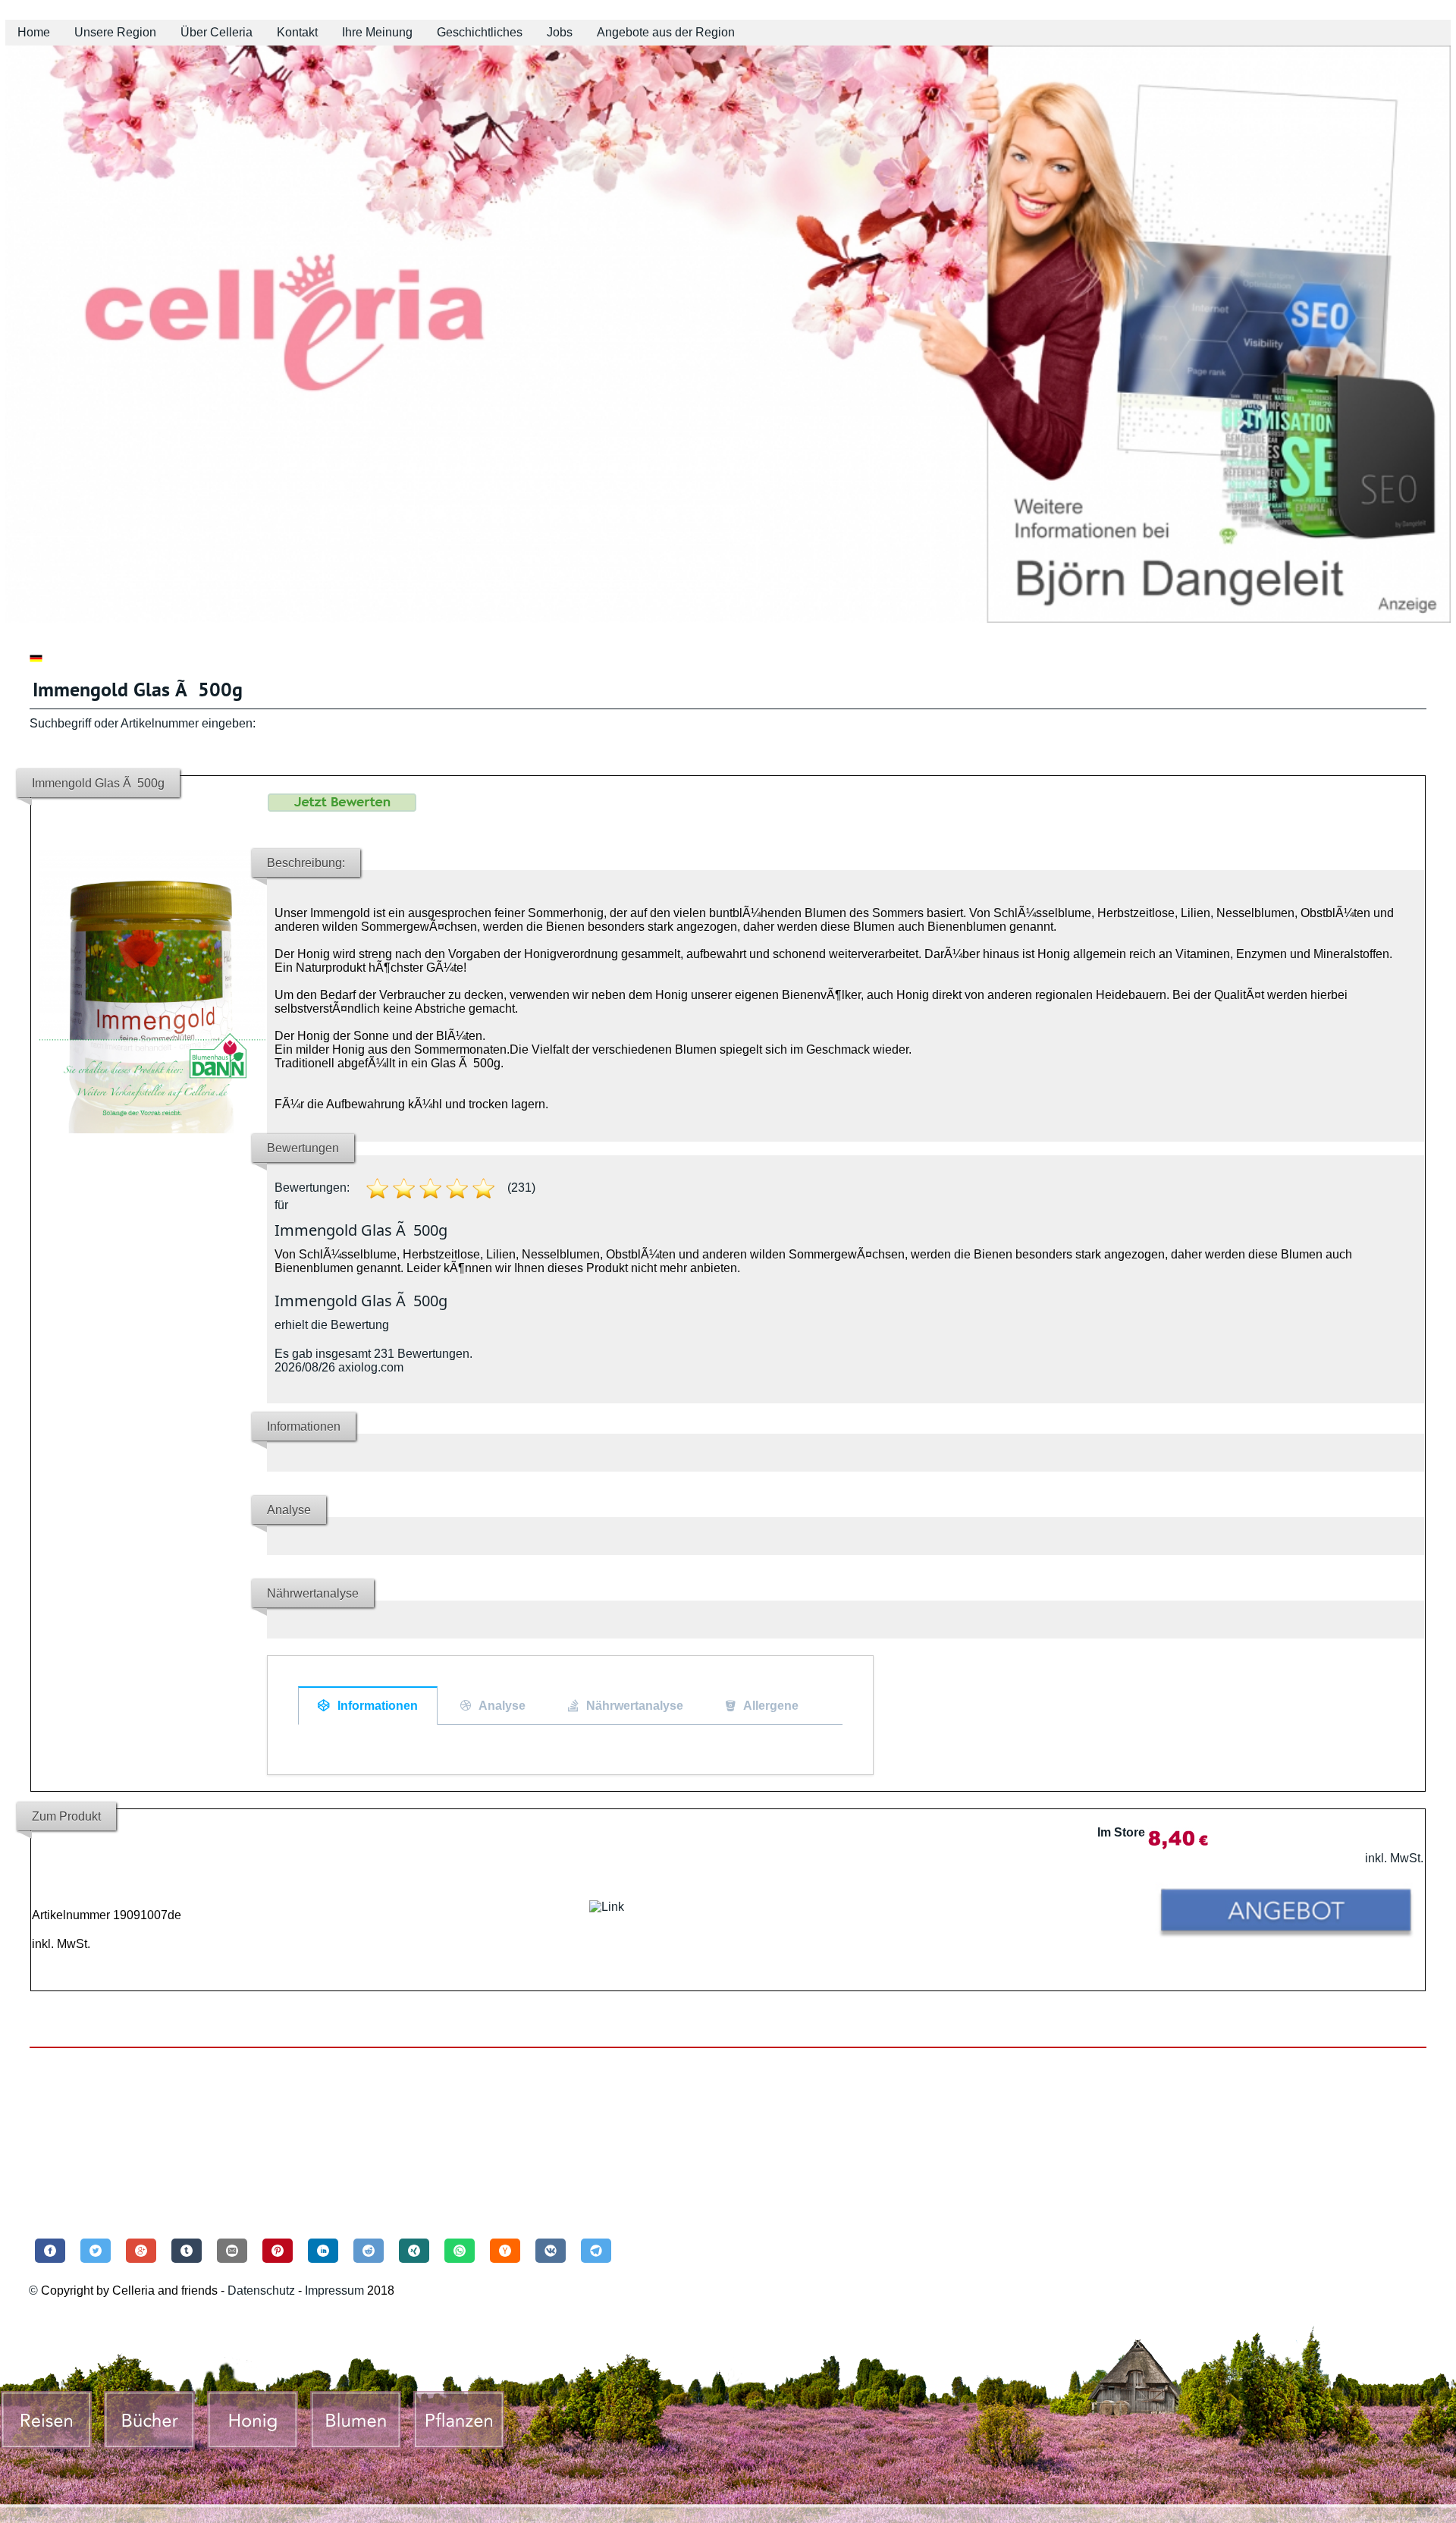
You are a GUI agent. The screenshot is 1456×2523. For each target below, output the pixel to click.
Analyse (502, 1706)
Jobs (560, 32)
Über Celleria (217, 32)
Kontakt (297, 32)
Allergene (771, 1706)
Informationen (378, 1706)
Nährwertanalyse (635, 1706)
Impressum (336, 2290)
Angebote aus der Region (666, 32)
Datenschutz (261, 2290)
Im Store (1121, 1832)
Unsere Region (115, 32)
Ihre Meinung (377, 32)
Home (34, 32)
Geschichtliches (480, 32)
